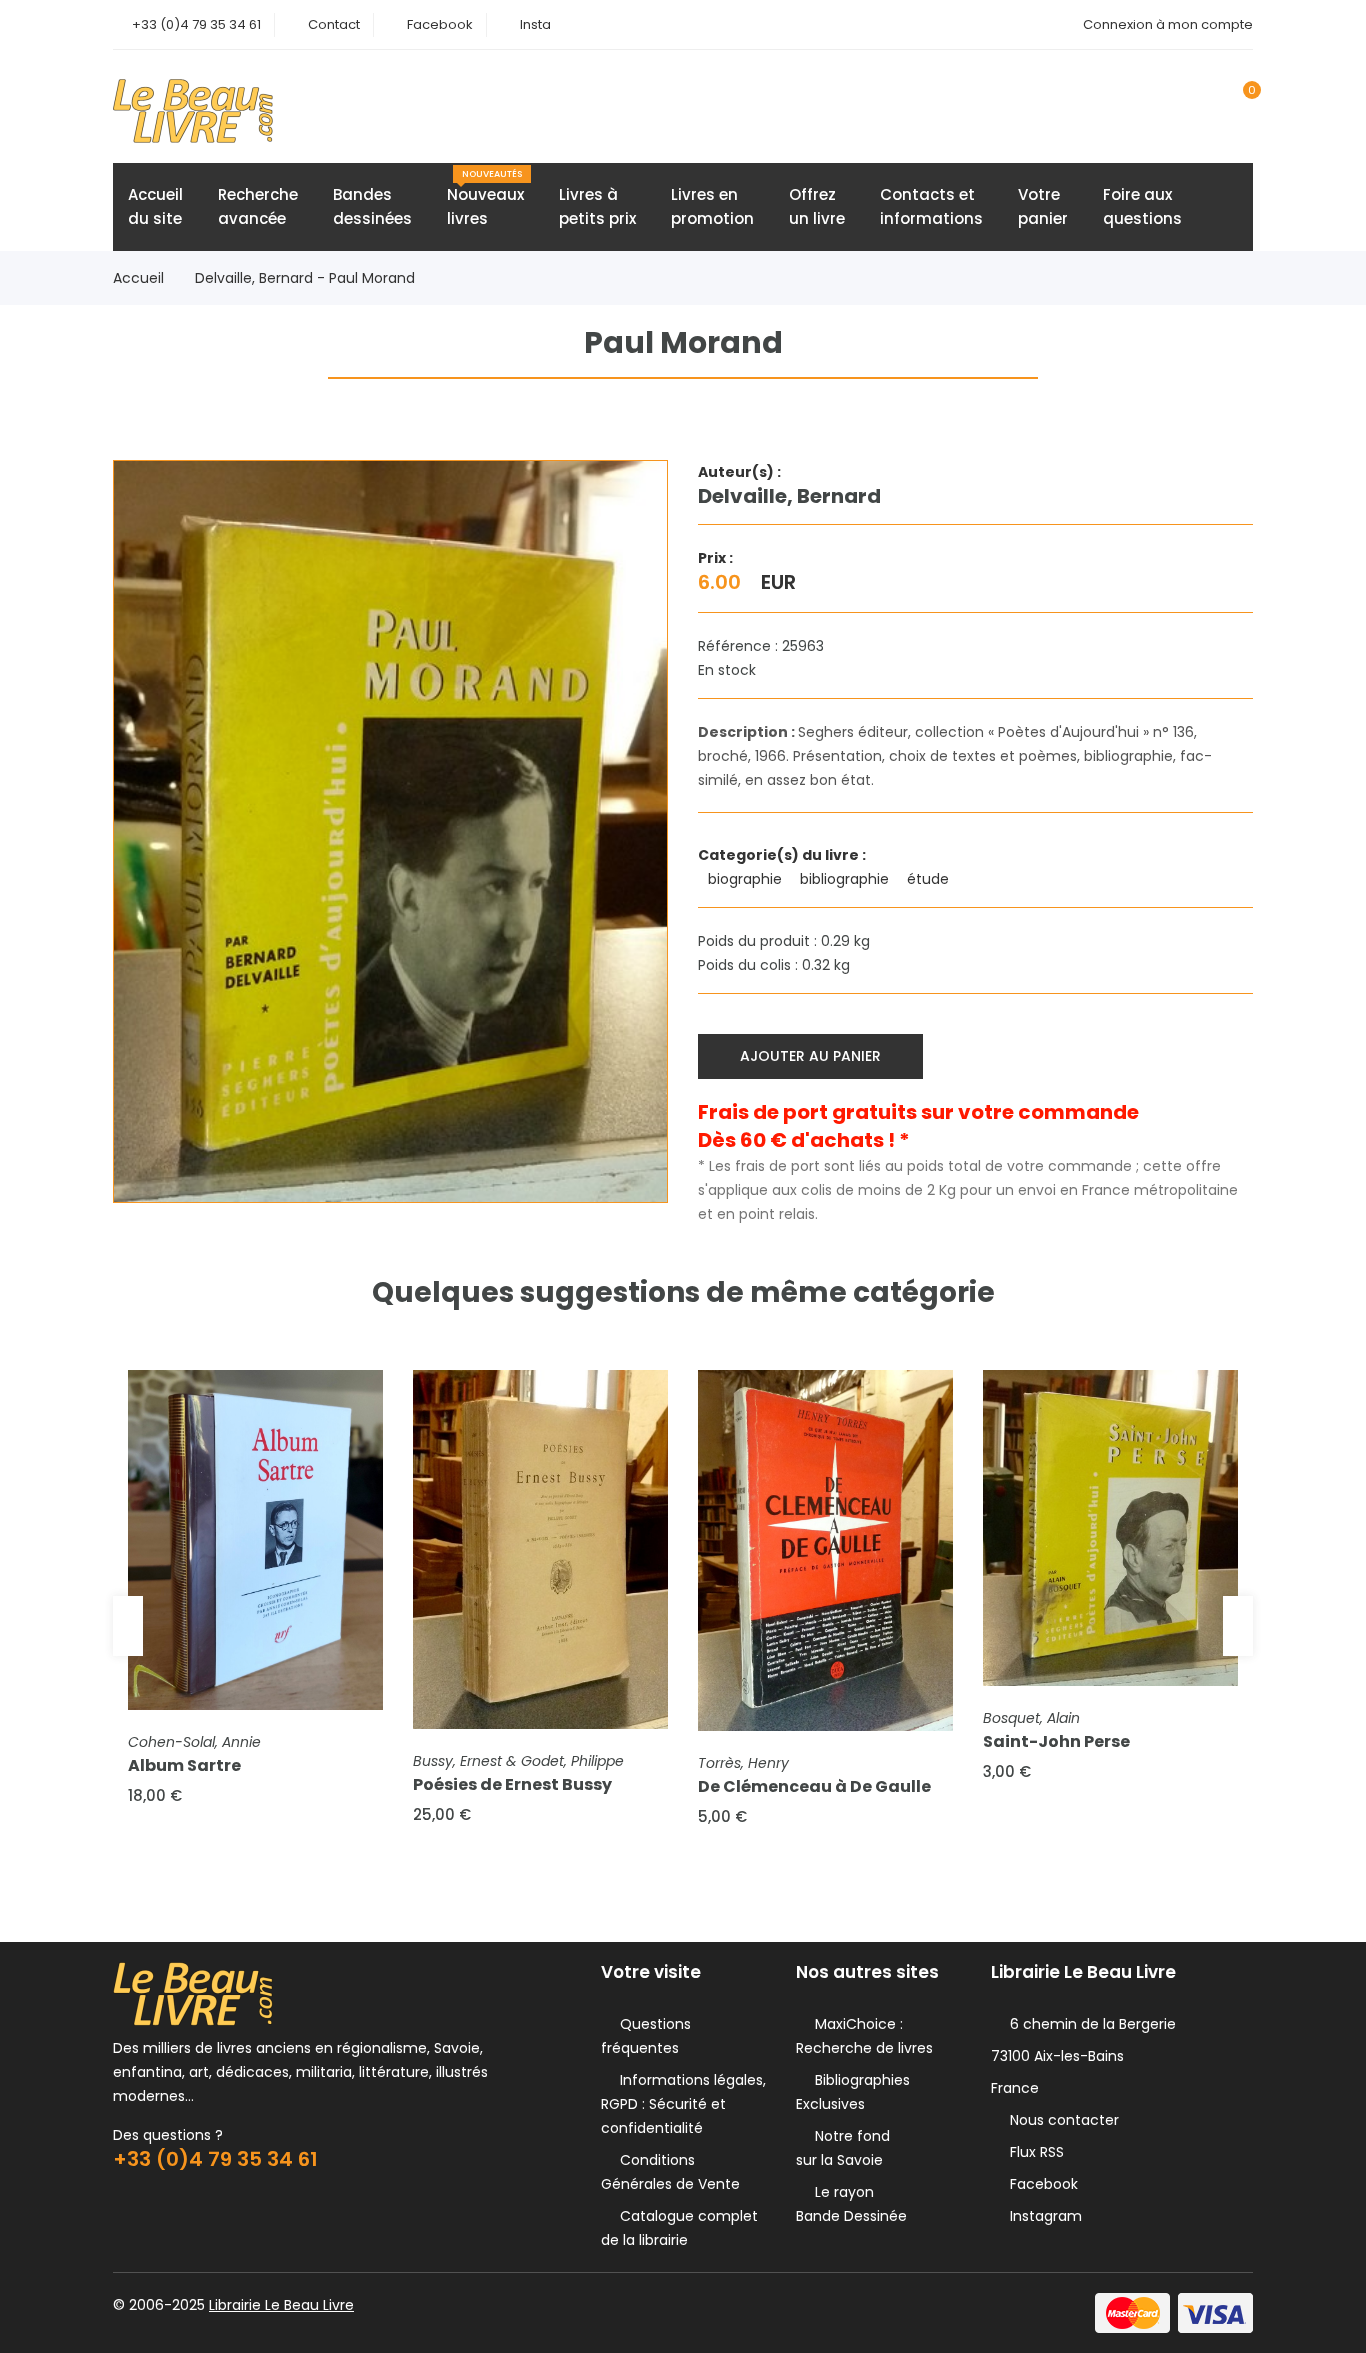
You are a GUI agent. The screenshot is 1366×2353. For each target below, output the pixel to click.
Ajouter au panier (810, 1056)
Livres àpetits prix (597, 206)
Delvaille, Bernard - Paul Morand (305, 278)
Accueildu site (155, 206)
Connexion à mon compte (1168, 24)
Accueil (138, 278)
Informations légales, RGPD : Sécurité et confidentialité (683, 2104)
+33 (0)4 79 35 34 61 (196, 24)
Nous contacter (1060, 2120)
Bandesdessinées (372, 206)
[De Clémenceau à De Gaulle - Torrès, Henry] (825, 1550)
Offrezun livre (817, 206)
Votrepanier (1043, 206)
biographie (747, 879)
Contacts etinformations (931, 206)
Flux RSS (1033, 2152)
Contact (334, 24)
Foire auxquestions (1142, 206)
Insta (535, 24)
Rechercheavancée (258, 206)
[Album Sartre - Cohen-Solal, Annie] (255, 1540)
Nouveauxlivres (485, 198)
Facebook (440, 24)
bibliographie (846, 879)
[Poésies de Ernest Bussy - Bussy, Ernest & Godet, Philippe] (540, 1549)
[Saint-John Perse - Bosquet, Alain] (1110, 1528)
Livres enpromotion (712, 206)
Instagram (1042, 2216)
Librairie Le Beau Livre (281, 2305)
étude (930, 879)
